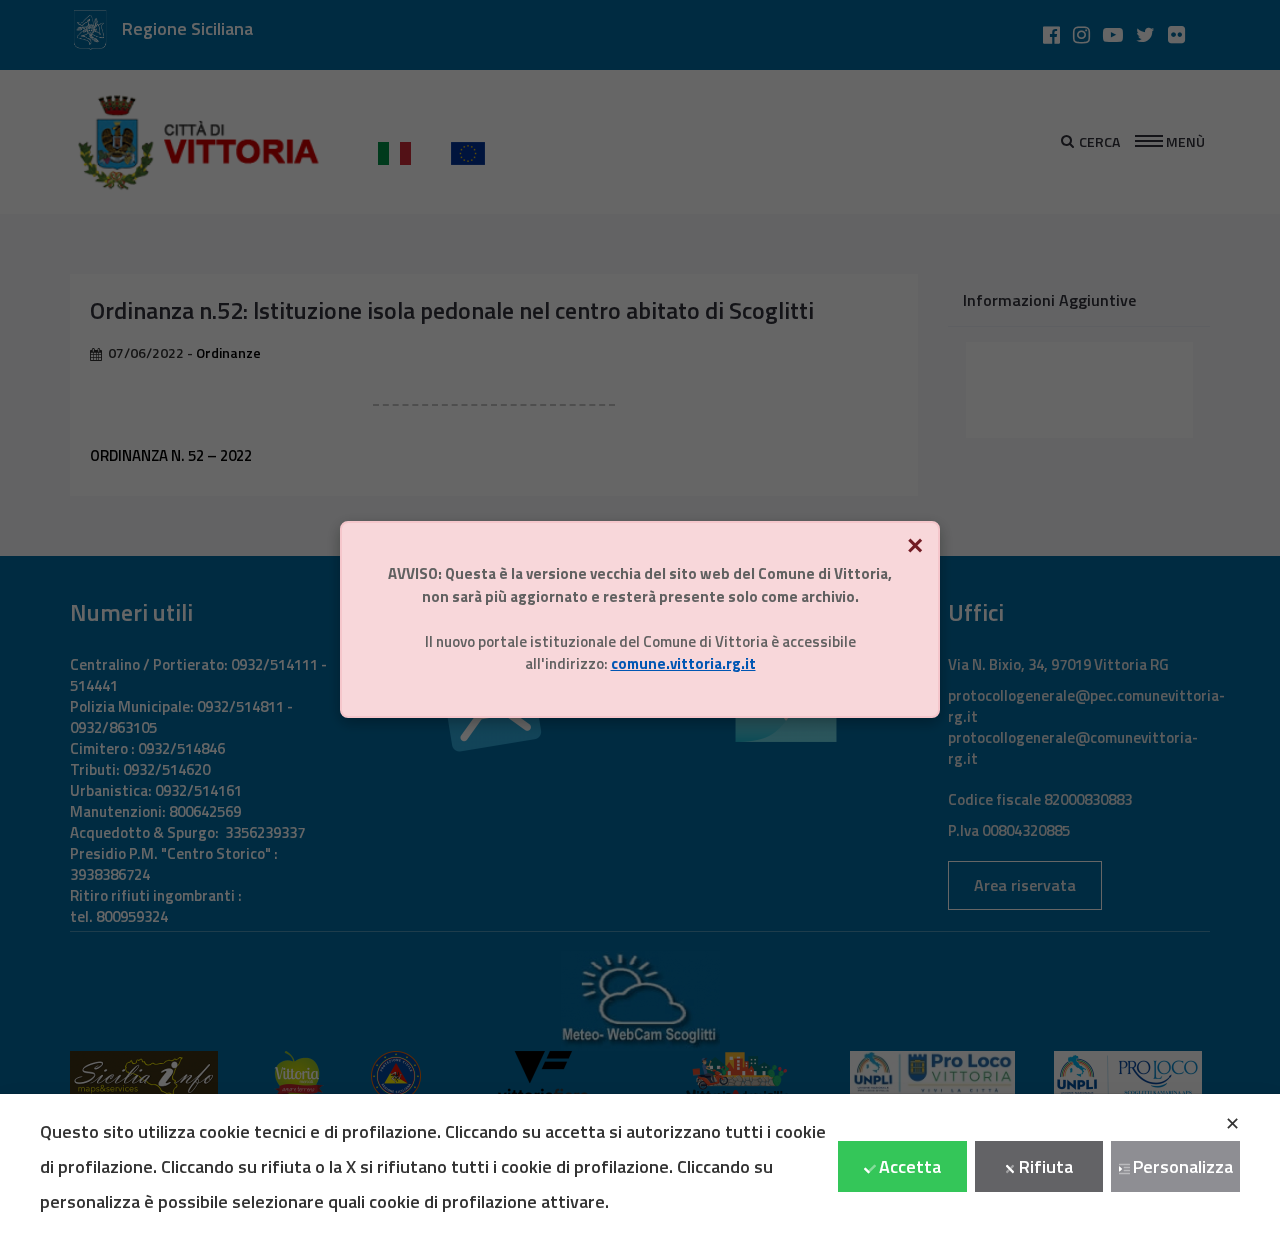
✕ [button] (1232, 1123)
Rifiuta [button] (1046, 1166)
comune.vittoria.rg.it (683, 663)
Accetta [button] (910, 1166)
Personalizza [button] (1183, 1166)
